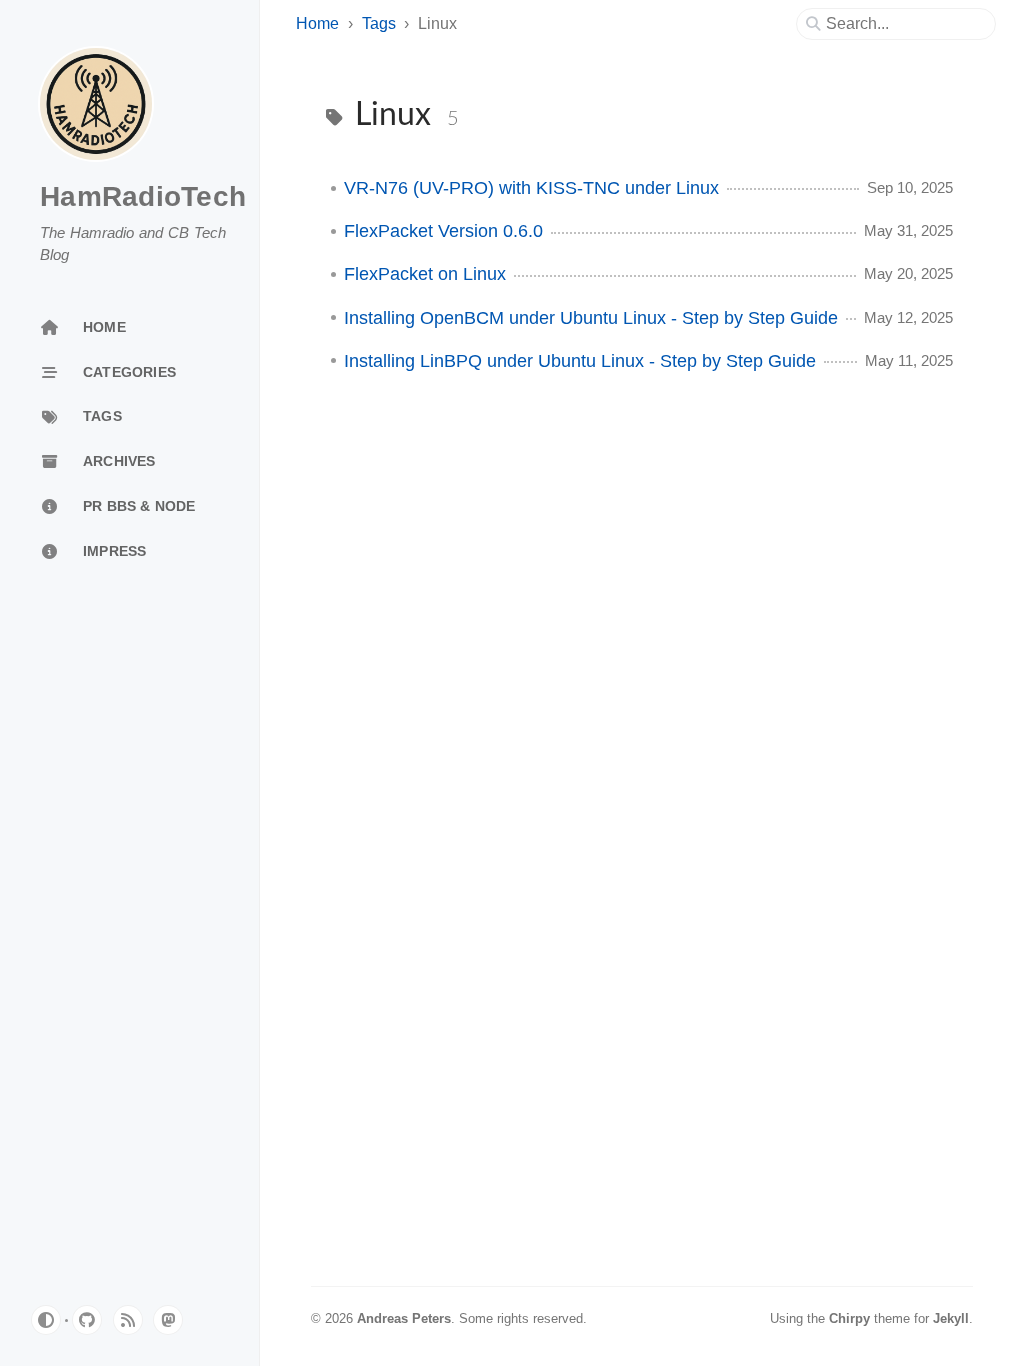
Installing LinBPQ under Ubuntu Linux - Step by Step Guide (580, 361)
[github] (87, 1320)
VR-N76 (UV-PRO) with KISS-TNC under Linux (531, 188)
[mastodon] (168, 1320)
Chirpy (849, 1318)
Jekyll (951, 1318)
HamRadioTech (143, 196)
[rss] (128, 1320)
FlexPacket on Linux (425, 274)
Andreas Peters (404, 1318)
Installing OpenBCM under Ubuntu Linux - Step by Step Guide (591, 318)
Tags (379, 23)
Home (317, 23)
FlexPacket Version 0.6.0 (443, 231)
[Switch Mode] (46, 1320)
